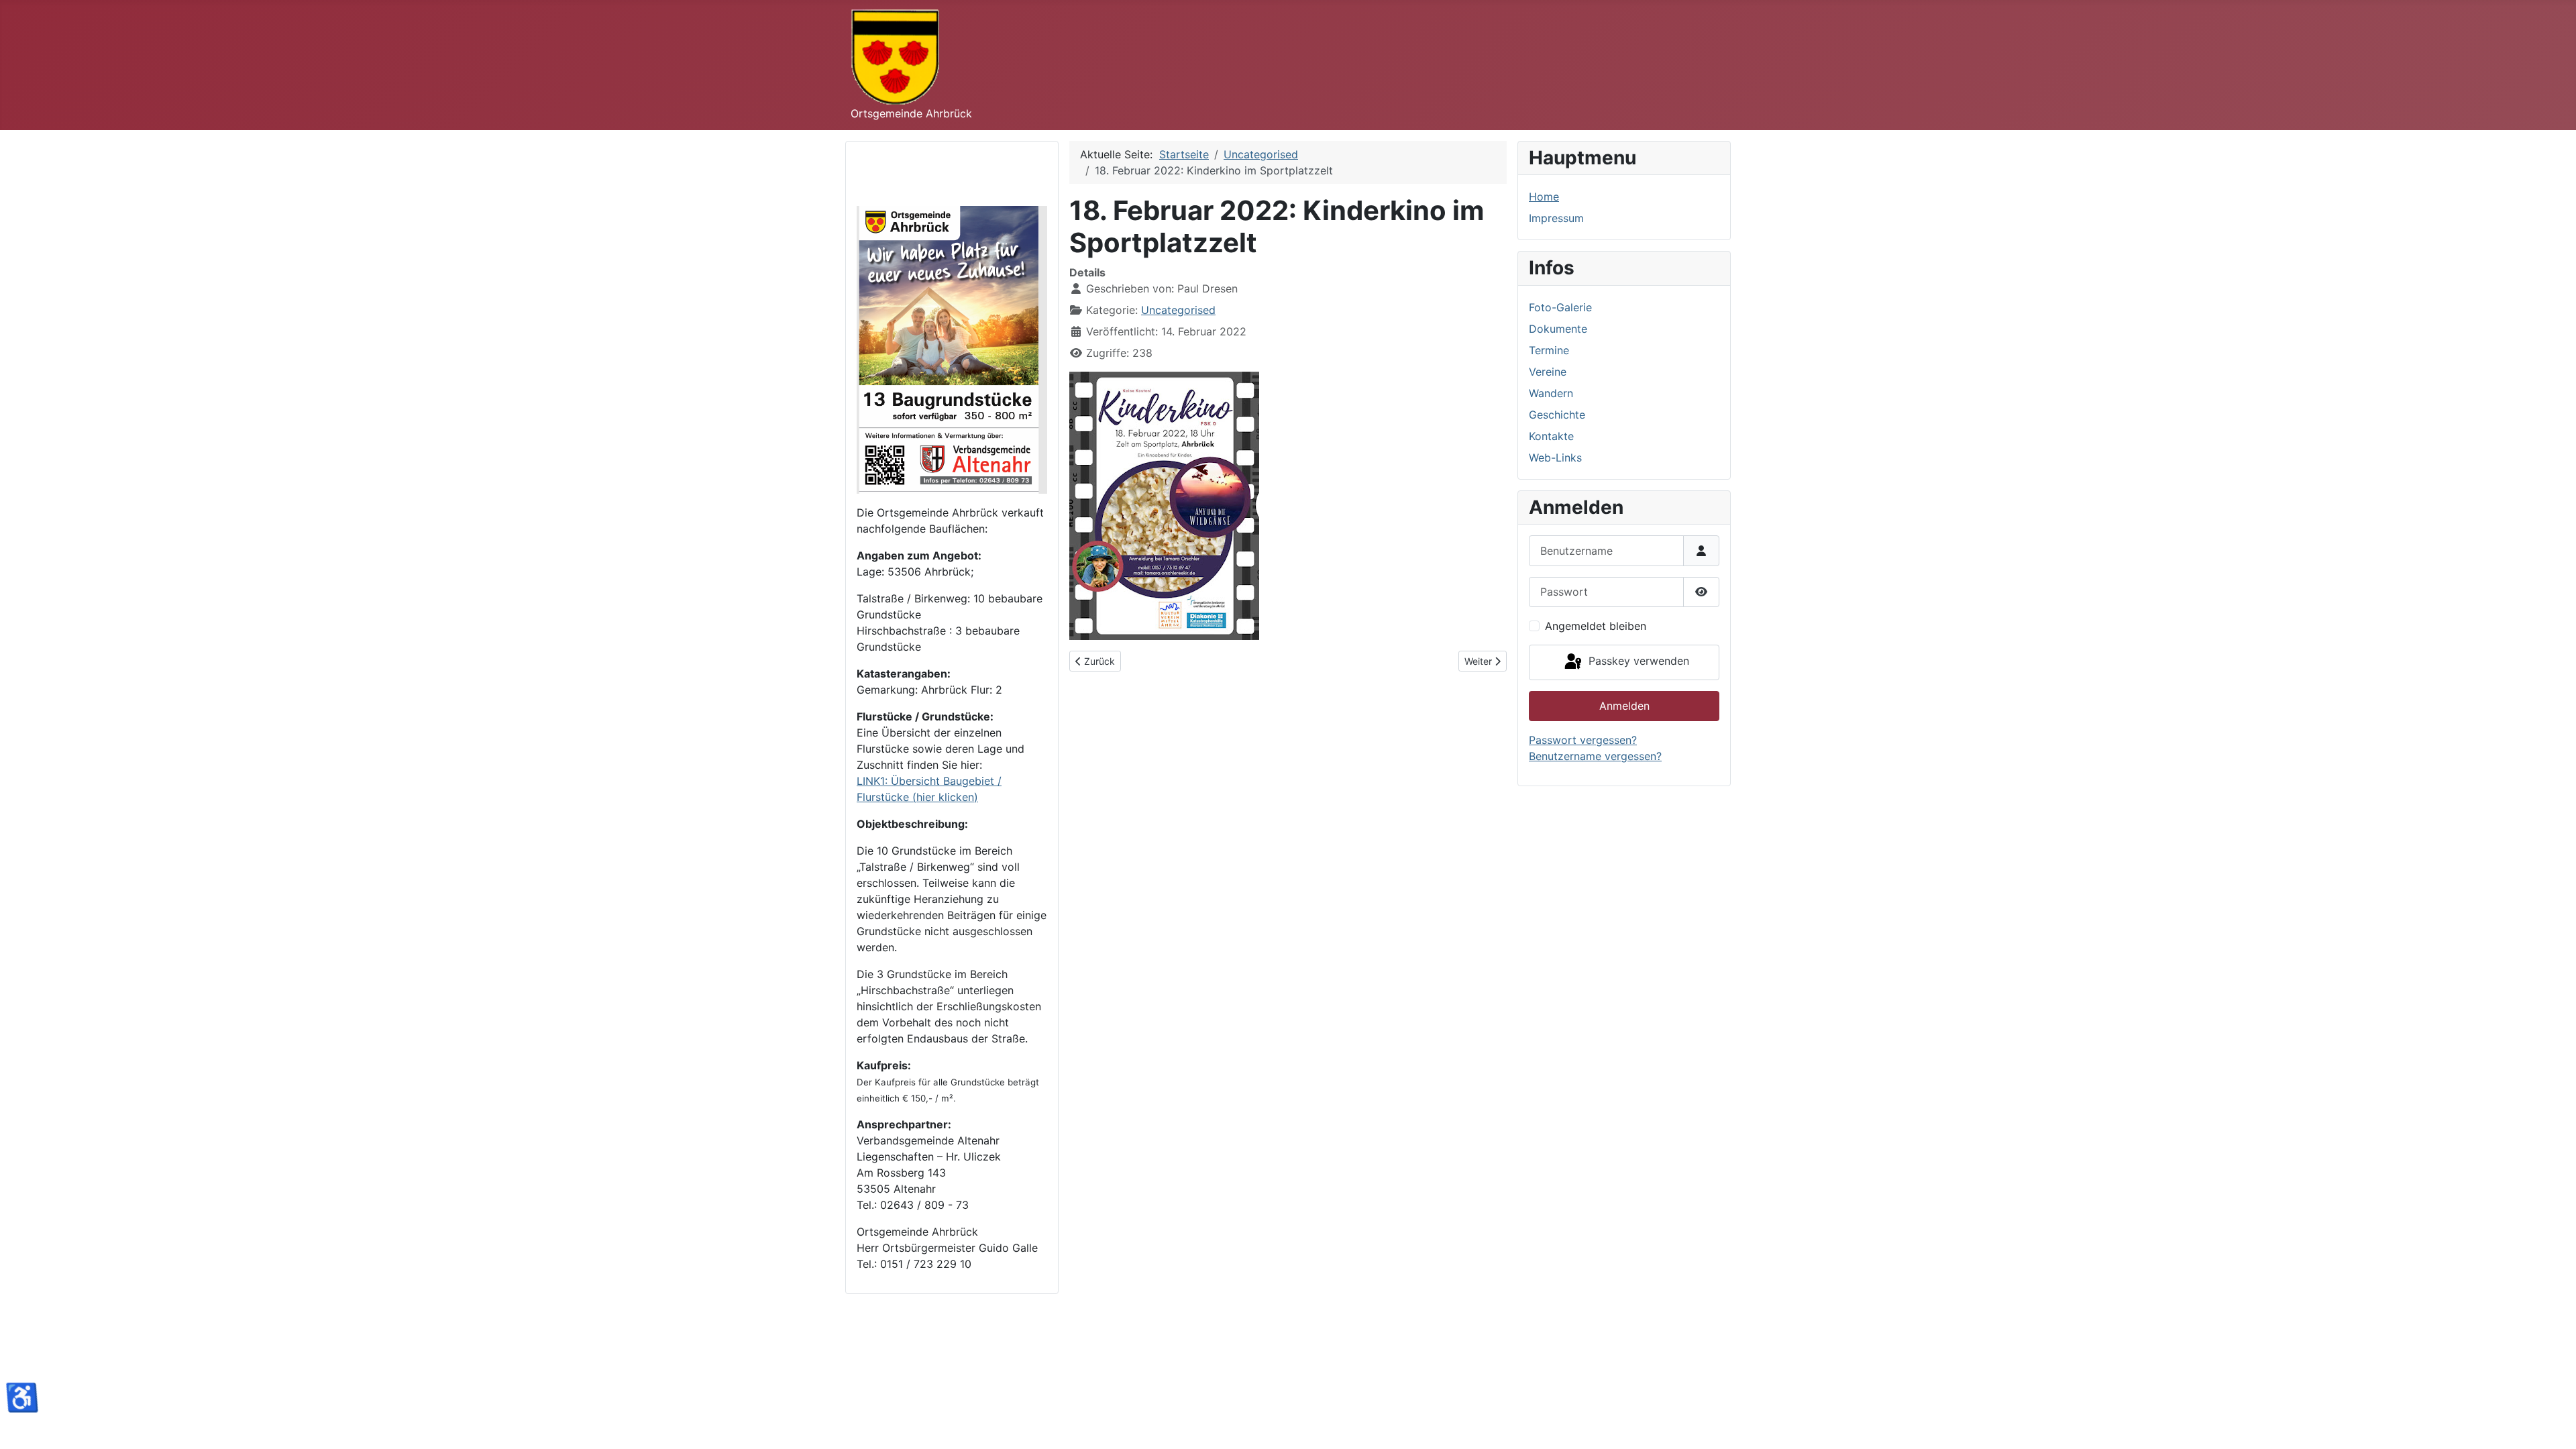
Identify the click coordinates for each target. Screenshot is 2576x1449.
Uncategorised (1178, 310)
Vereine (1548, 372)
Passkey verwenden (1637, 661)
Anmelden (1624, 706)
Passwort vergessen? (1583, 740)
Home (1544, 197)
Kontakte (1551, 436)
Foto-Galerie (1560, 307)
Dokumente (1558, 329)
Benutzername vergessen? (1595, 756)
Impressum (1556, 218)
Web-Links (1555, 458)
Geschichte (1557, 415)
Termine (1549, 350)
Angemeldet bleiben (1596, 626)
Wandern (1551, 393)
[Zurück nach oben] (2553, 1424)
